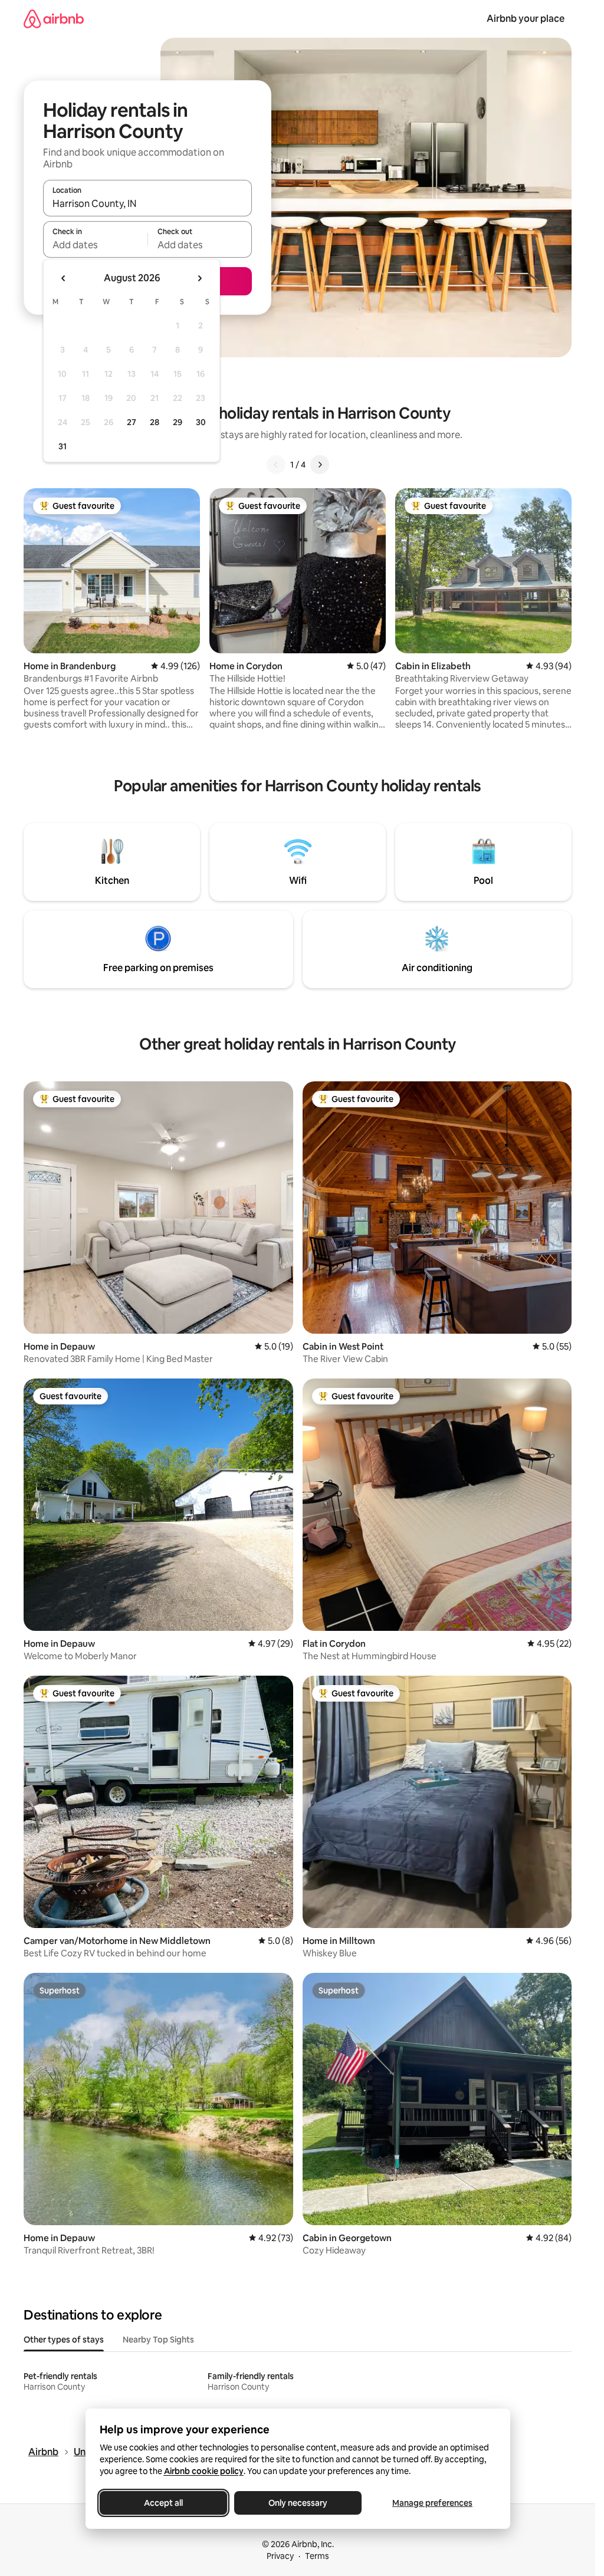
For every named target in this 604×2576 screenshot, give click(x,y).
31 (63, 446)
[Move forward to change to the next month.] (199, 278)
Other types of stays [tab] (64, 2340)
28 (155, 422)
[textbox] (95, 245)
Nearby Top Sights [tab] (158, 2340)
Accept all (163, 2503)
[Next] (320, 465)
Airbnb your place (526, 19)
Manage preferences (432, 2503)
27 (132, 422)
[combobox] (147, 203)
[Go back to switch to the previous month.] (64, 278)
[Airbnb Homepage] (54, 19)
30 (201, 422)
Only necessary (298, 2503)
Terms (317, 2556)
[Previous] (276, 465)
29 (178, 422)
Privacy (280, 2556)
